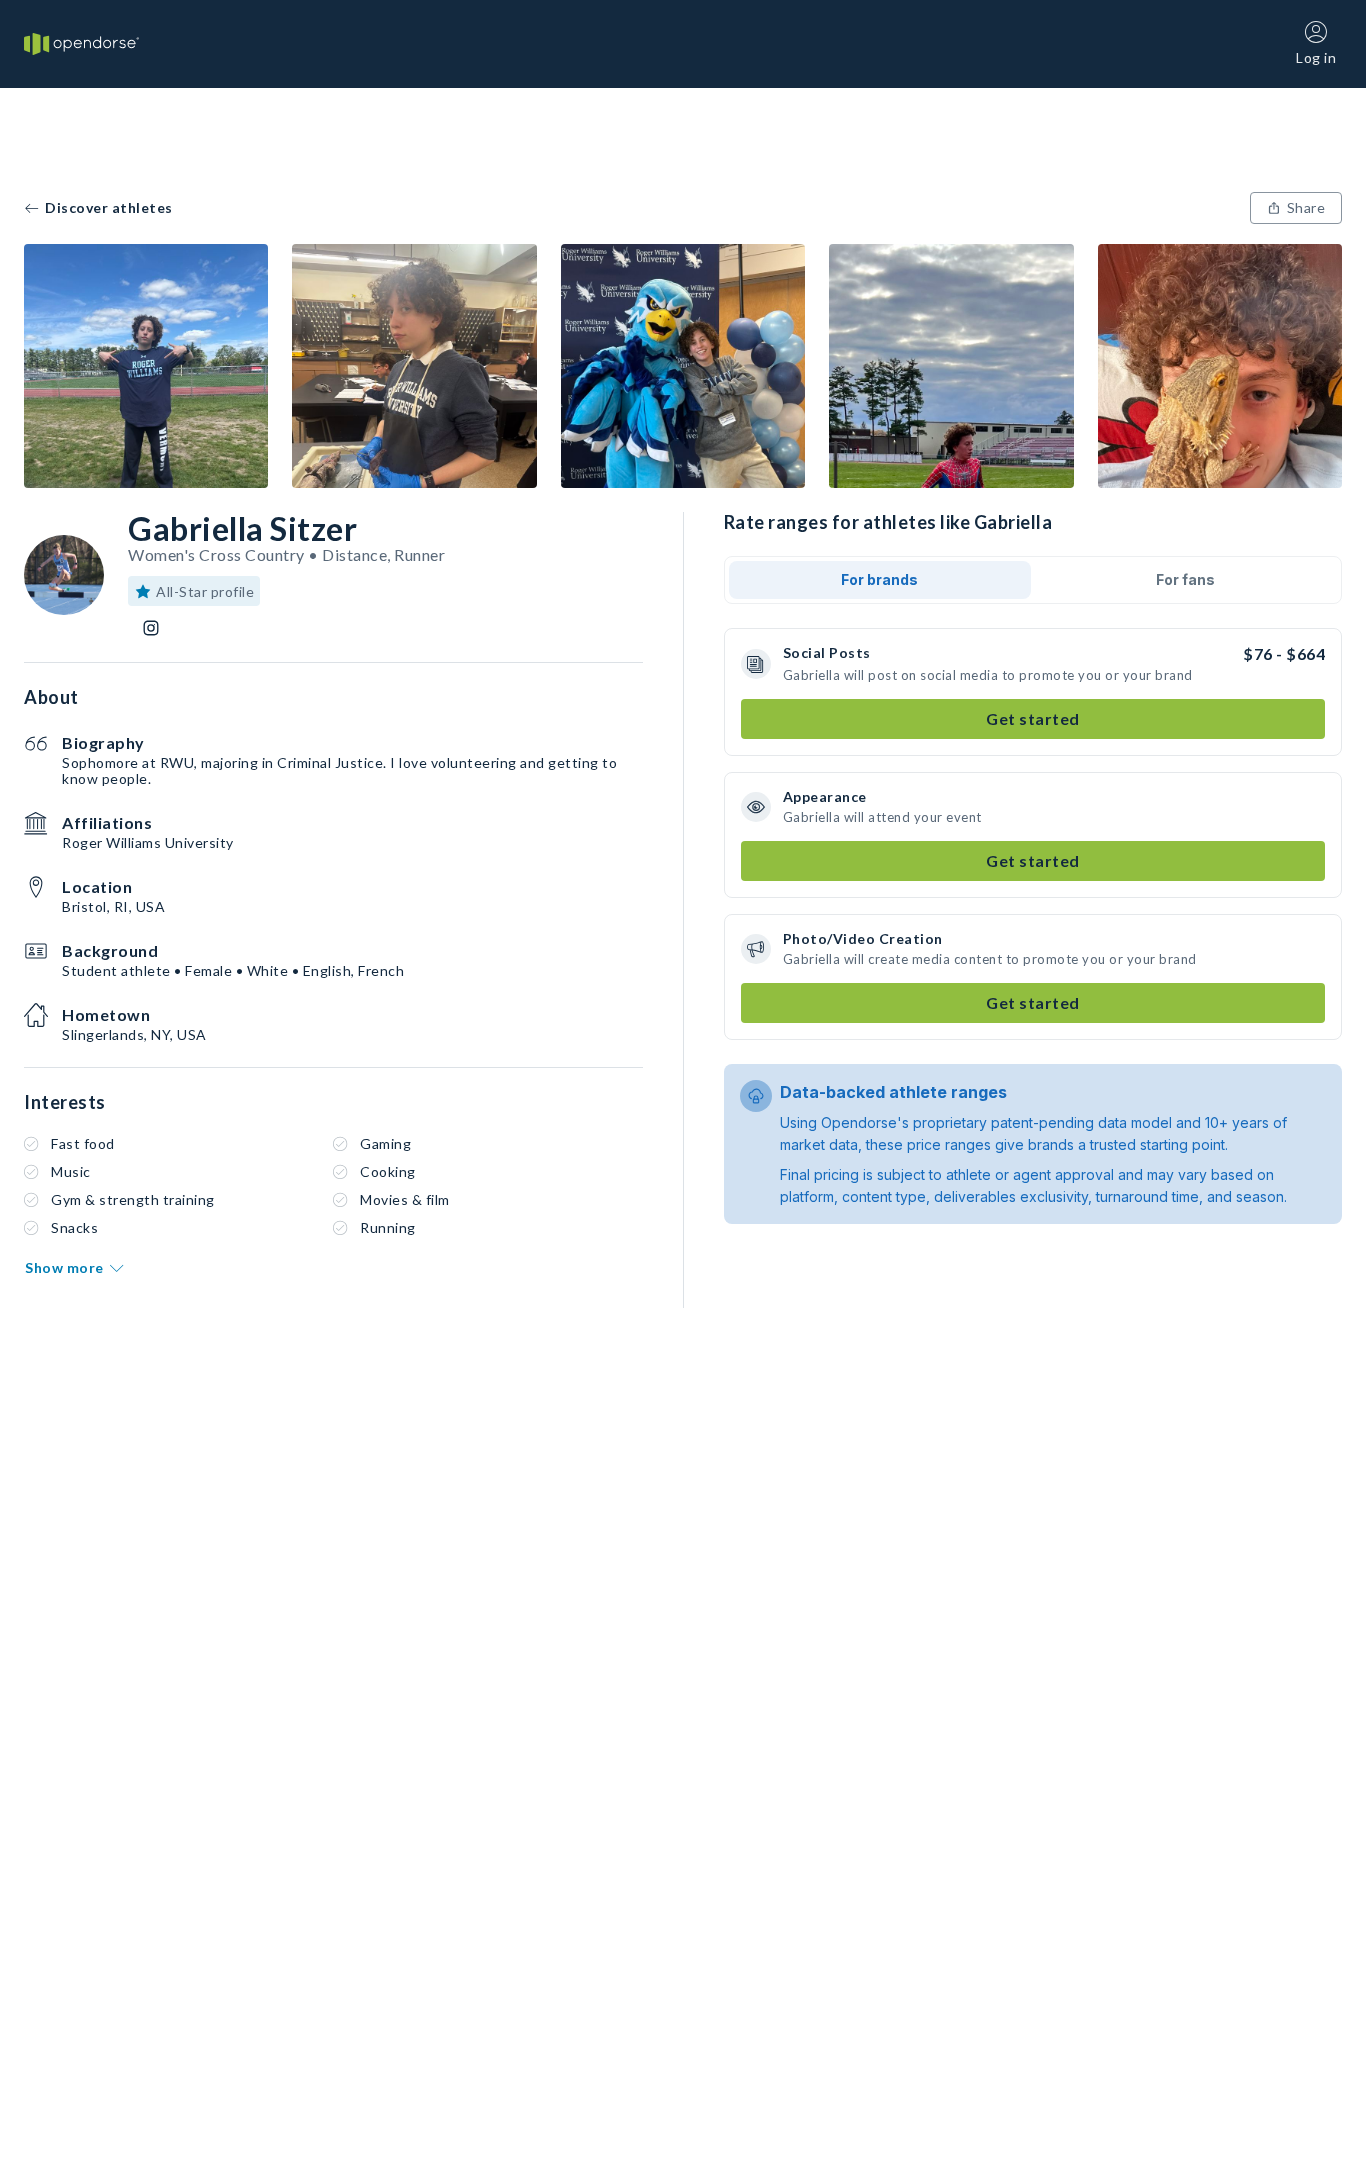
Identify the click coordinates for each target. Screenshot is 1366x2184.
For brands (879, 579)
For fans (1185, 579)
